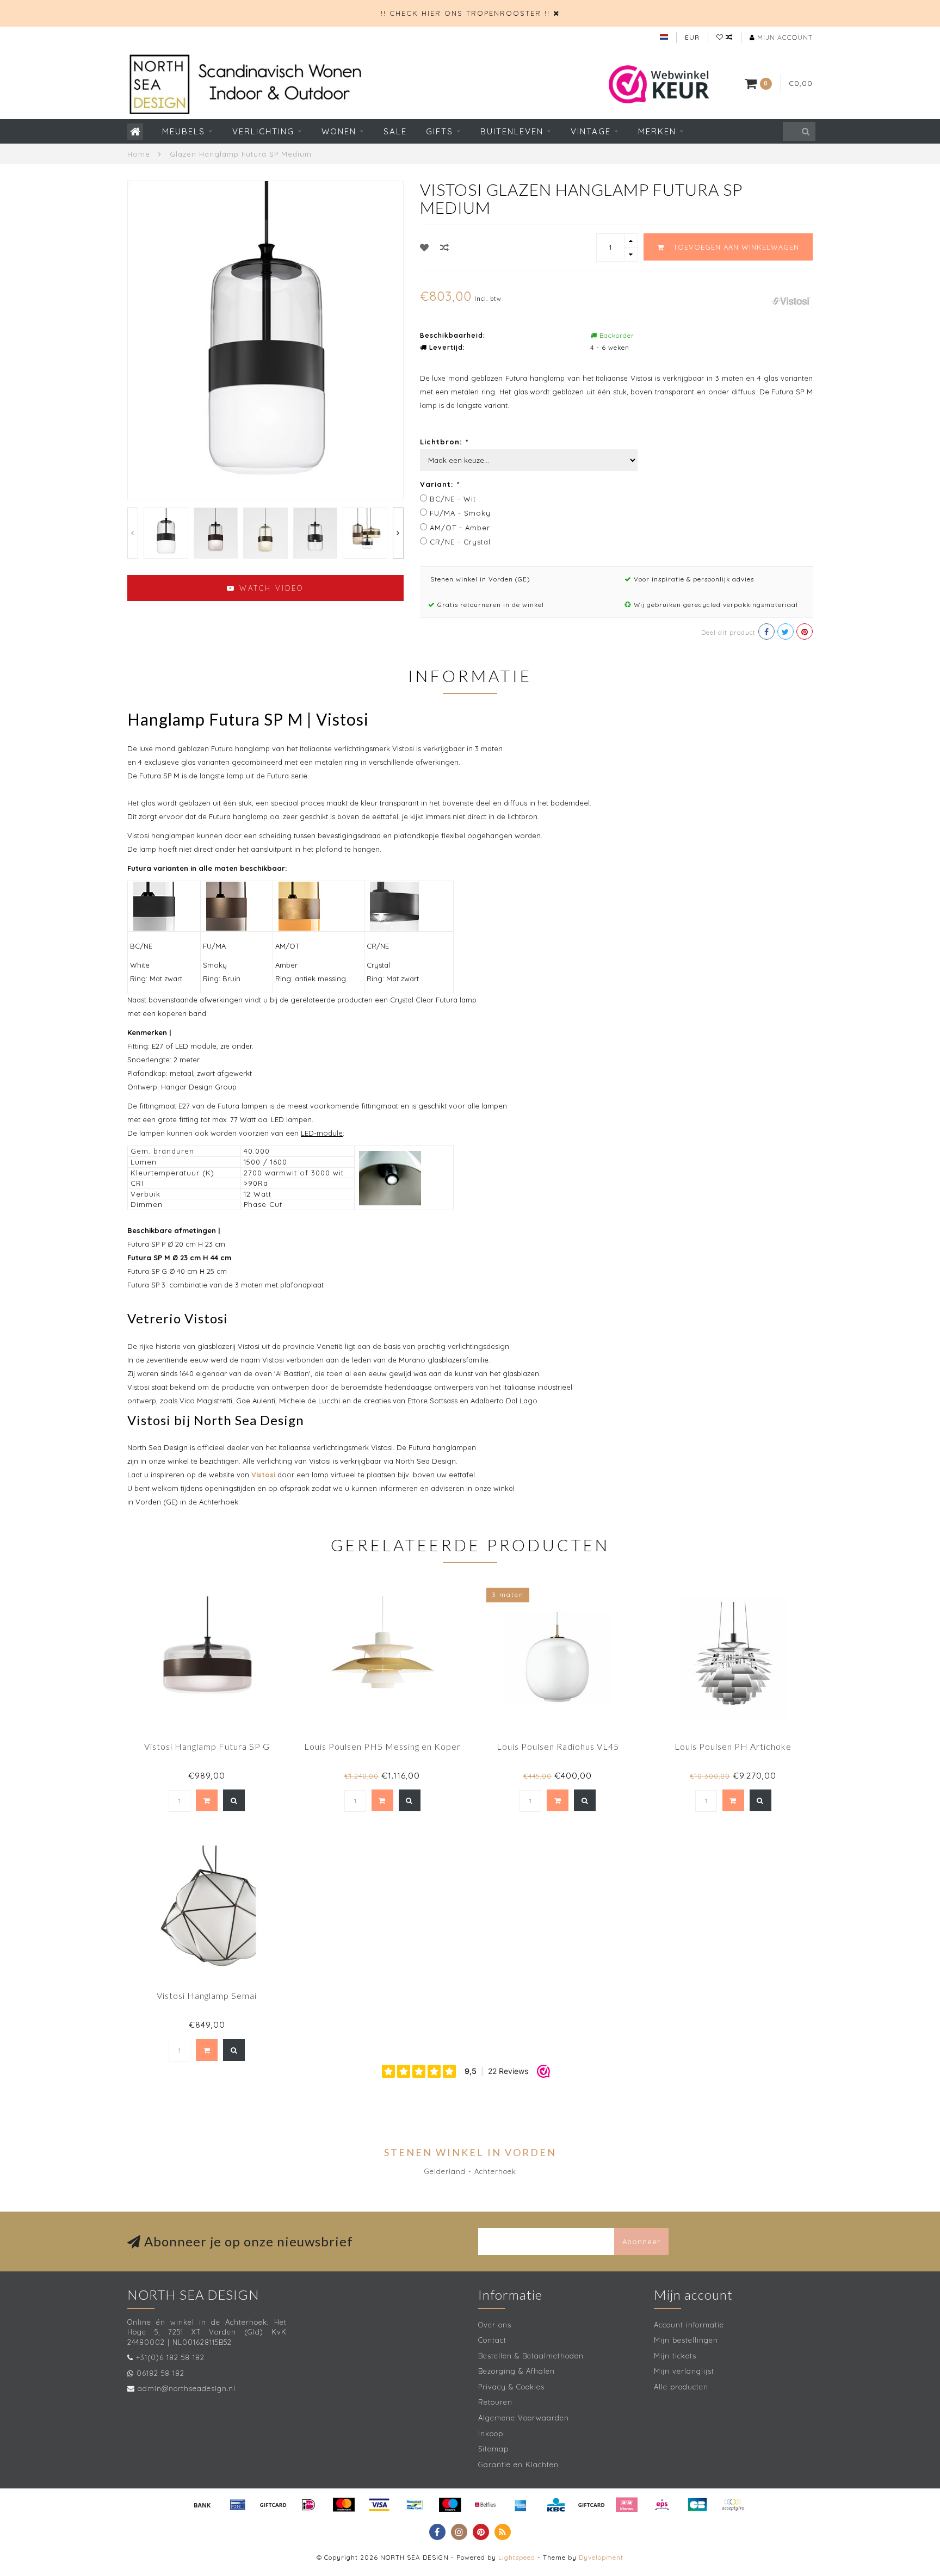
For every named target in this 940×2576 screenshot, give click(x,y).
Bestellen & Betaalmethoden (531, 2356)
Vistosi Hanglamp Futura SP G (207, 1746)
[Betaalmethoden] (202, 2505)
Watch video (270, 588)
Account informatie (689, 2325)
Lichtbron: (444, 442)
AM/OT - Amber (460, 528)
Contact (492, 2340)
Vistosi (263, 1475)
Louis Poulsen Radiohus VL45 (558, 1746)
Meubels (184, 131)
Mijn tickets (675, 2356)
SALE (395, 131)
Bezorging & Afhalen (517, 2371)
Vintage (591, 131)
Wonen (339, 131)
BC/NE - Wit (453, 499)
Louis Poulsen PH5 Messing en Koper (382, 1746)
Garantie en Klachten (518, 2464)
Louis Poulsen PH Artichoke (733, 1746)
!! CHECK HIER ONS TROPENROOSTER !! (465, 13)
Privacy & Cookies (511, 2387)
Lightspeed (517, 2557)
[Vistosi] (791, 300)
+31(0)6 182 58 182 (170, 2357)
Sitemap (493, 2449)
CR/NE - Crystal (460, 542)
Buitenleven (512, 131)
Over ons (495, 2325)
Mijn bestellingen (686, 2340)
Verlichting (263, 131)
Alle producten (681, 2387)
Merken (657, 131)
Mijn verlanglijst (684, 2371)
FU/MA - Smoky (460, 513)
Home (139, 154)
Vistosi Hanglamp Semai (207, 1995)
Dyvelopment (601, 2557)
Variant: (440, 484)
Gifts (440, 131)
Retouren (495, 2402)
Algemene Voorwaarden (524, 2418)
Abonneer (641, 2241)
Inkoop (491, 2433)
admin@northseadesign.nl (187, 2388)
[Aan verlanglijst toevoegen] (425, 247)
